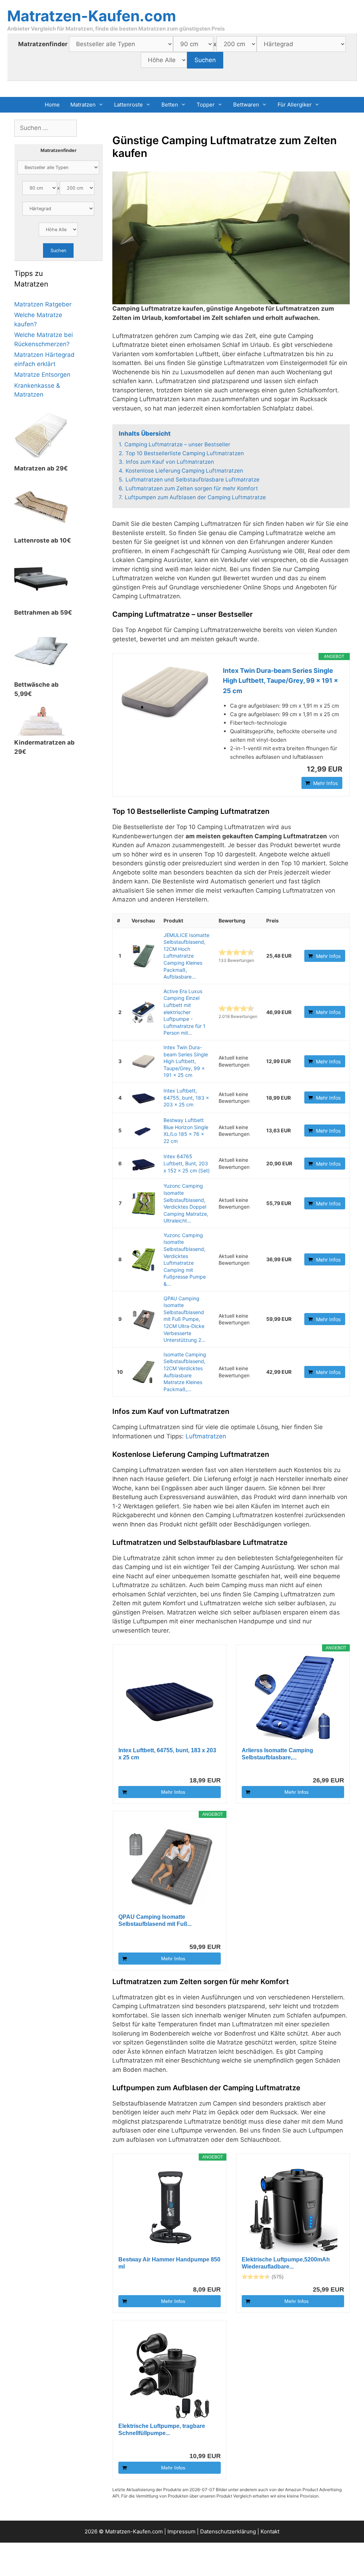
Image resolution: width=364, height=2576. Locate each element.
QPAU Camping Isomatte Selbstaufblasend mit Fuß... (155, 1920)
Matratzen (83, 105)
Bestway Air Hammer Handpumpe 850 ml (169, 2263)
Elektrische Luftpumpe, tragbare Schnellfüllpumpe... (162, 2430)
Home (52, 105)
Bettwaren (246, 105)
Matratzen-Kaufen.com (92, 16)
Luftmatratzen (206, 1436)
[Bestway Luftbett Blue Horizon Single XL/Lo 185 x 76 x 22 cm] (143, 1130)
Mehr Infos (325, 783)
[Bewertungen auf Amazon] (236, 952)
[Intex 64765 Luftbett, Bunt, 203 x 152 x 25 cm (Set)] (143, 1163)
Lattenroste (129, 105)
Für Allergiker (295, 105)
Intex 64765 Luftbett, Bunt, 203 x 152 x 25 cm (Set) (187, 1163)
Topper (206, 105)
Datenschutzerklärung (228, 2531)
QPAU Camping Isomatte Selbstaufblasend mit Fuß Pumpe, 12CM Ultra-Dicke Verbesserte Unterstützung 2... (184, 1319)
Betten (170, 105)
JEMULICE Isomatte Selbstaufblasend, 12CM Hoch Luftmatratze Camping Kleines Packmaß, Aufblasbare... (186, 956)
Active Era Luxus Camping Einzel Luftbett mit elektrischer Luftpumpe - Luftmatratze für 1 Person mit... (184, 1012)
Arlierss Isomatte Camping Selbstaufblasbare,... (277, 1754)
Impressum (181, 2531)
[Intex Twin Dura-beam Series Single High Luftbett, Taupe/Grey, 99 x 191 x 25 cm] (164, 692)
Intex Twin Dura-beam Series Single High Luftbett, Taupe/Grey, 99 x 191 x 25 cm (280, 681)
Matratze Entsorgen (42, 375)
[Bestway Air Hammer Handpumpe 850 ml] (170, 2208)
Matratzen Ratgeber (43, 304)
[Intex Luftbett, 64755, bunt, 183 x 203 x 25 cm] (143, 1098)
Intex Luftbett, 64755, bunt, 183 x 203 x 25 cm (186, 1098)
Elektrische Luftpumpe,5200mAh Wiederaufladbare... (286, 2263)
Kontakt (270, 2531)
